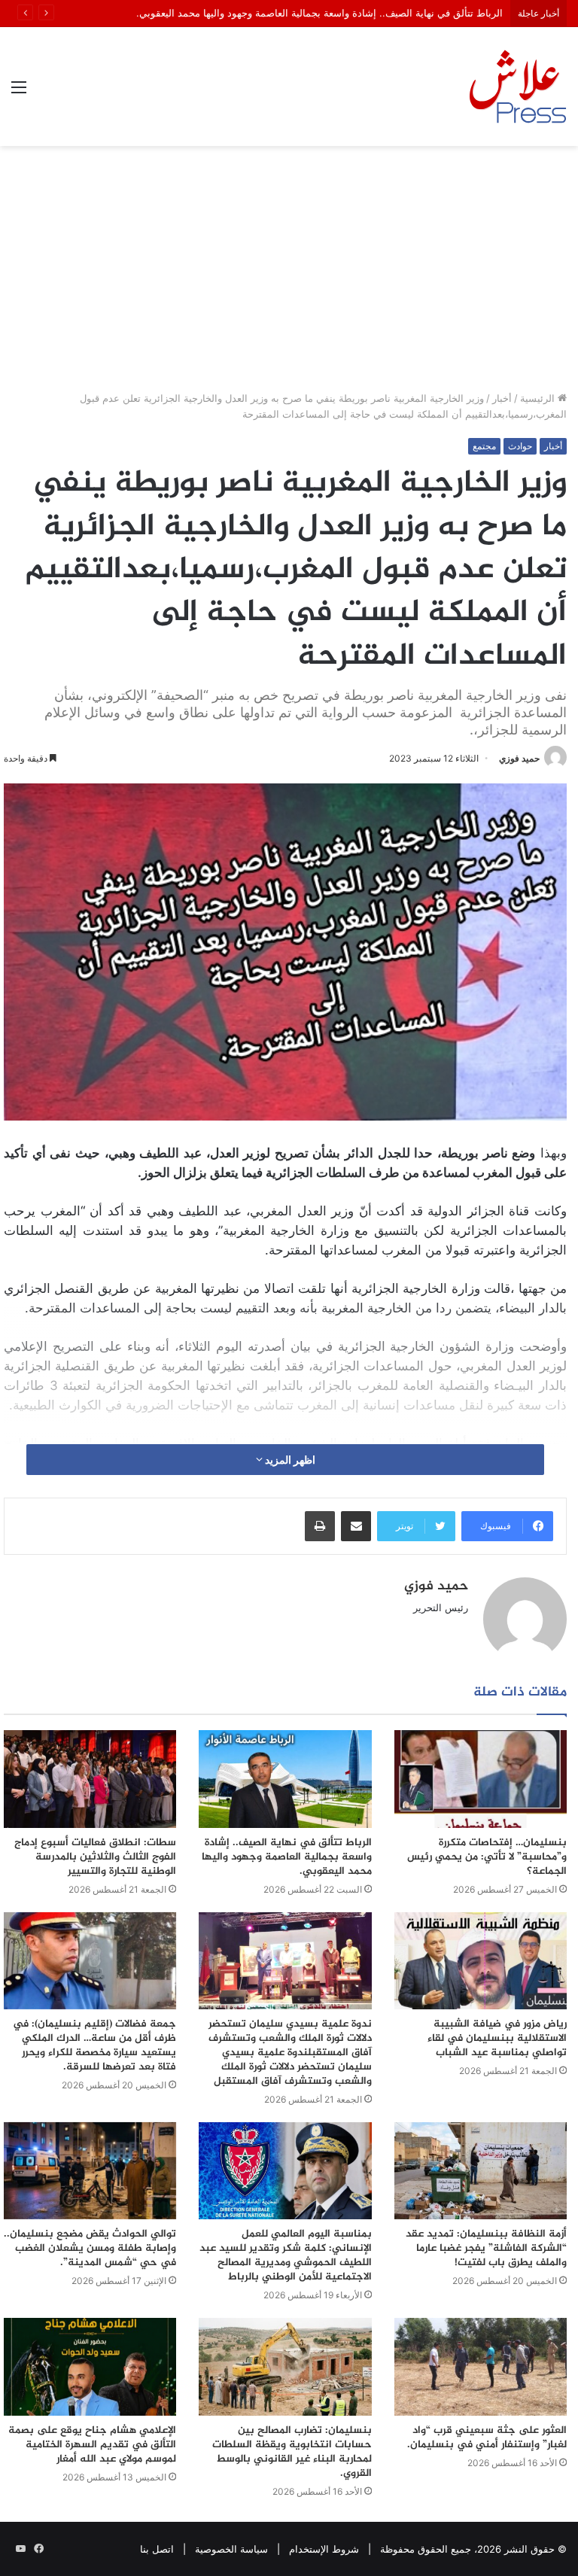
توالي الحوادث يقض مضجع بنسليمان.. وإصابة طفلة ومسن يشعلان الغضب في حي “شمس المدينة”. (90, 2248)
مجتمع (484, 446)
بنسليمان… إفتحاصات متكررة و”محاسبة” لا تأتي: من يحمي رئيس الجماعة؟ (487, 1857)
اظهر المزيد (289, 1460)
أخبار (502, 398)
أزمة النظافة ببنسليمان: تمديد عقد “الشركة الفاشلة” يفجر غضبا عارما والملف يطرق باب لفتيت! (486, 2248)
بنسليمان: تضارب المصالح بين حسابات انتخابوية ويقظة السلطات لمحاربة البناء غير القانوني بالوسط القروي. (292, 2452)
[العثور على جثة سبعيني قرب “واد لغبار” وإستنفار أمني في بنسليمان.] (481, 2366)
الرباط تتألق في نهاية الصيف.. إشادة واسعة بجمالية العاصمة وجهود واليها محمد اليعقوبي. (287, 1857)
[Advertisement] (289, 274)
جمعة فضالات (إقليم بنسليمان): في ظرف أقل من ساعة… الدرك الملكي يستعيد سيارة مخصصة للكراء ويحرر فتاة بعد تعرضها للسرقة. (94, 2045)
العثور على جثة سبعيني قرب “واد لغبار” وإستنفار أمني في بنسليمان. (487, 2438)
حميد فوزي (519, 758)
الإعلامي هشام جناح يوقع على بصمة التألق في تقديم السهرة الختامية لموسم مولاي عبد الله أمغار (92, 2445)
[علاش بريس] (518, 87)
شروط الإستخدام (324, 2549)
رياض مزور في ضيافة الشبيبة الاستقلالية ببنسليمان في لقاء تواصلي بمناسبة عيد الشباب (497, 2038)
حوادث (520, 446)
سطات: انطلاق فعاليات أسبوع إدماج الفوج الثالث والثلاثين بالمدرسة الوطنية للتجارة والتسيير (95, 1857)
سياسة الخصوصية (231, 2549)
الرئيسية (539, 398)
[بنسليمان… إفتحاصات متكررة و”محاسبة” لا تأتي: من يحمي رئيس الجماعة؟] (481, 1779)
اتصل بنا (157, 2549)
